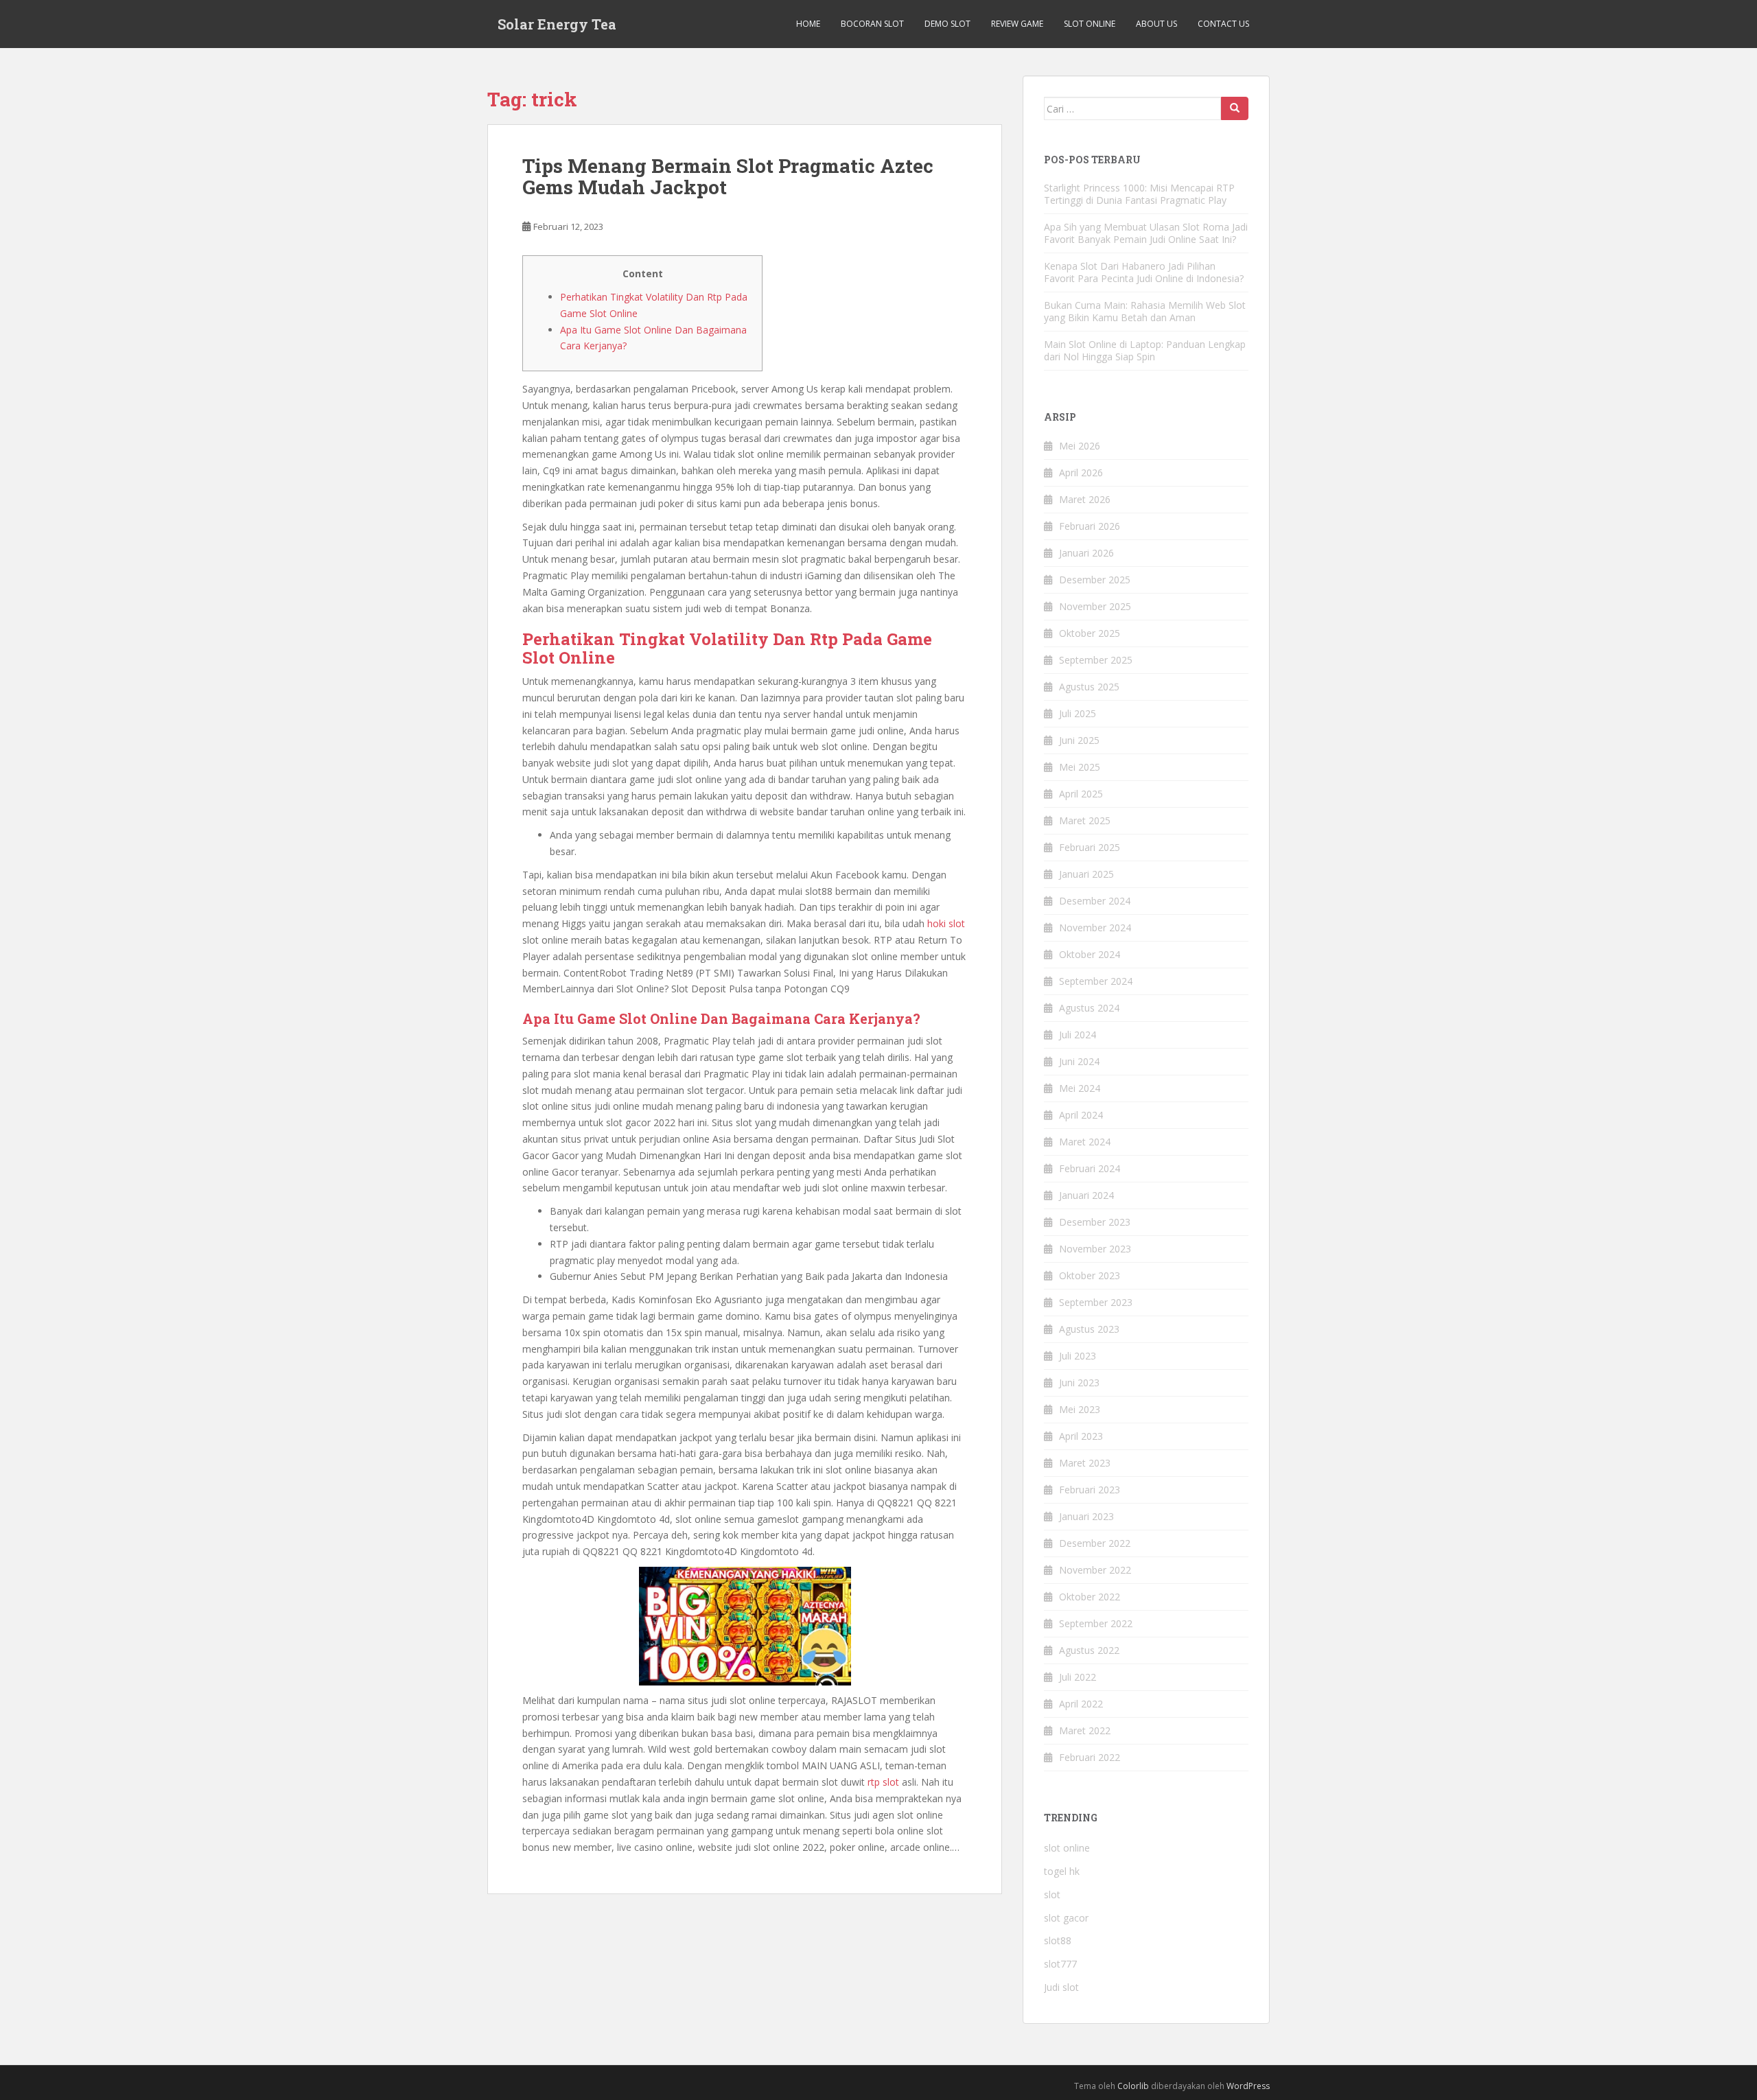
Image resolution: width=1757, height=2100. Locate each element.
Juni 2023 (1079, 1382)
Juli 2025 (1078, 713)
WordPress (1248, 2086)
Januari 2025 (1086, 874)
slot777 (1060, 1964)
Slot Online (1090, 24)
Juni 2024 (1079, 1061)
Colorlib (1133, 2086)
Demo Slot (947, 24)
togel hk (1062, 1871)
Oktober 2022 (1090, 1597)
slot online (1067, 1848)
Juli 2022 (1078, 1677)
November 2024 (1095, 927)
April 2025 (1081, 794)
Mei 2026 (1080, 446)
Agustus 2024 (1089, 1008)
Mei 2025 (1080, 767)
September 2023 (1096, 1302)
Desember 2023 (1095, 1222)
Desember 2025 (1095, 580)
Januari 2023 (1086, 1516)
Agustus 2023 (1089, 1329)
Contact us (1223, 24)
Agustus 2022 (1089, 1650)
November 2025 (1095, 606)
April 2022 (1081, 1704)
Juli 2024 (1078, 1035)
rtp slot (883, 1782)
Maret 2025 (1085, 820)
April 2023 (1081, 1436)
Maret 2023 (1085, 1463)
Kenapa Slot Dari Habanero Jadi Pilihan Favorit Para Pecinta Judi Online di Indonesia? (1144, 272)
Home (808, 24)
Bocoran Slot (872, 24)
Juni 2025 (1079, 740)
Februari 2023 (1090, 1490)
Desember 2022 (1095, 1543)
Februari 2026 (1090, 526)
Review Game (1017, 24)
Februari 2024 (1090, 1168)
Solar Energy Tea (557, 24)
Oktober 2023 (1090, 1275)
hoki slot (946, 923)
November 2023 (1095, 1249)
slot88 (1058, 1940)
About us (1156, 24)
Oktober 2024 (1090, 954)
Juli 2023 (1078, 1356)
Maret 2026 (1085, 499)
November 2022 (1095, 1570)
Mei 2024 (1080, 1088)
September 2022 (1096, 1623)
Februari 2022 (1090, 1757)
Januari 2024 (1086, 1195)
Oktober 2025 (1090, 633)
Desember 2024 (1095, 901)
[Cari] (1235, 108)
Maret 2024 (1085, 1142)
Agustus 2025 (1089, 687)
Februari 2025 (1090, 847)
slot (1052, 1894)
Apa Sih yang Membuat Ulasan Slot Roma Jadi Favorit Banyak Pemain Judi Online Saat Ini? (1146, 233)
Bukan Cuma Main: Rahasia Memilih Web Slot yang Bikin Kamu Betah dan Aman (1145, 311)
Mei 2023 (1080, 1409)
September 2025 (1096, 660)
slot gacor (1066, 1918)
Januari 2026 (1086, 553)
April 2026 (1081, 472)
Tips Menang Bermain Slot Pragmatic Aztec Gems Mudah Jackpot (728, 176)
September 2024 (1096, 981)
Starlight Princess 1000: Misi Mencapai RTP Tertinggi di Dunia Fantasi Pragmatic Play (1139, 194)
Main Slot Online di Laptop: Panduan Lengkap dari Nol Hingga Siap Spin (1145, 350)
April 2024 (1081, 1115)
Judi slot (1061, 1987)
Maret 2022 (1085, 1730)
